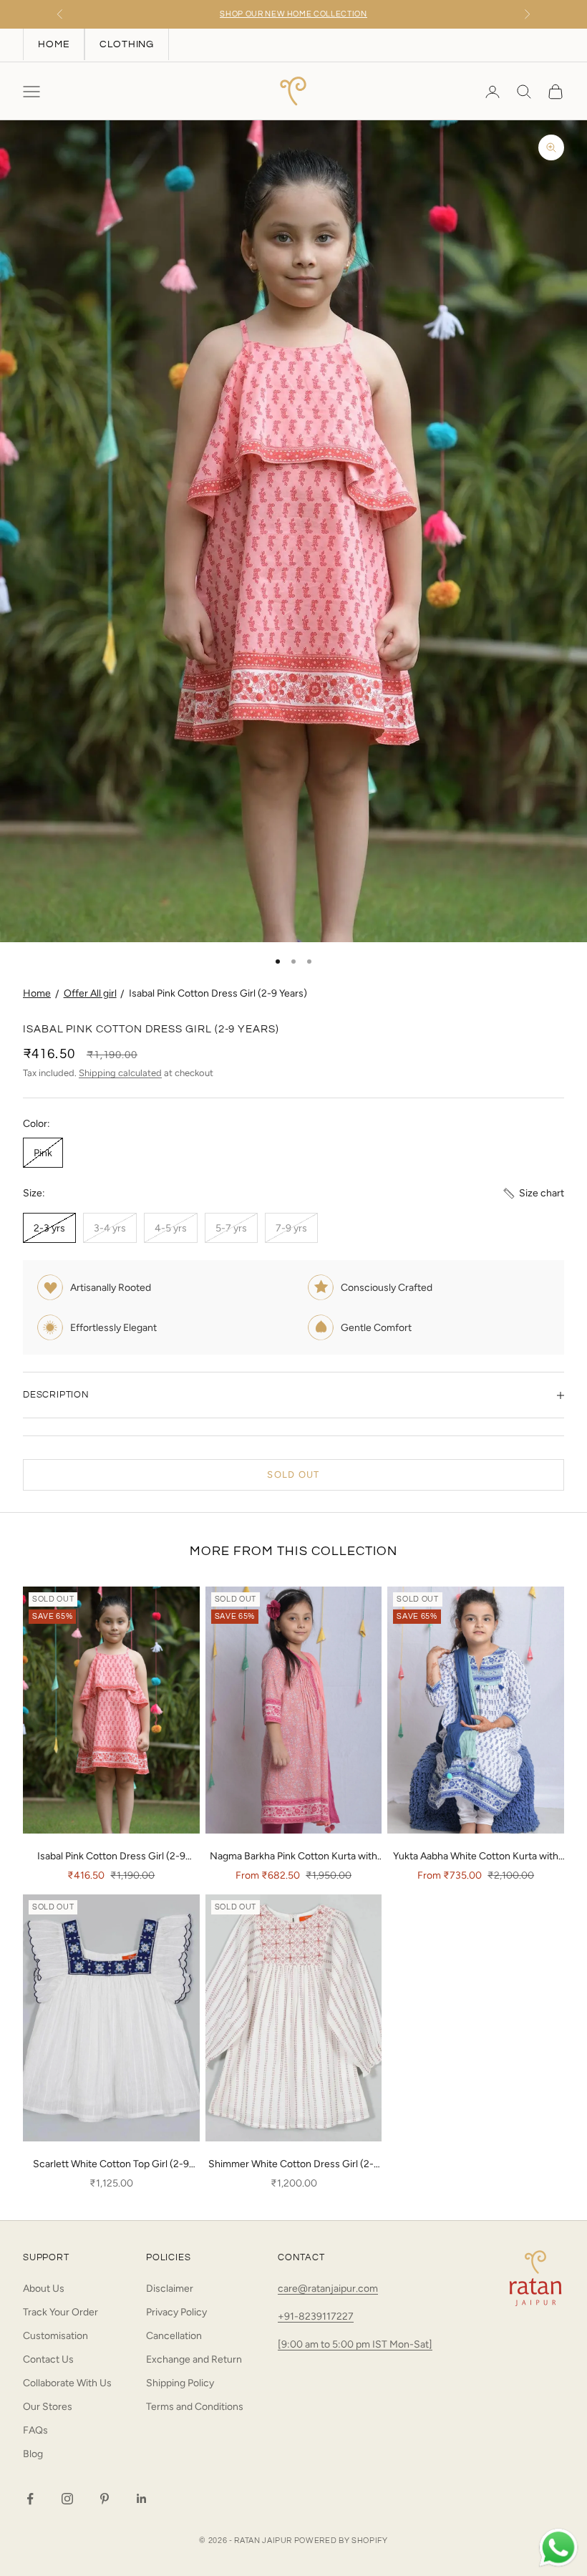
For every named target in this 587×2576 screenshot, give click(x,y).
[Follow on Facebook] (30, 2499)
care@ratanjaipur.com (328, 2289)
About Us (44, 2289)
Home (37, 993)
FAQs (35, 2430)
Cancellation (174, 2336)
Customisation (55, 2336)
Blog (33, 2454)
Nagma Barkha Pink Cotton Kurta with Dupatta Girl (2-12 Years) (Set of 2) (293, 1857)
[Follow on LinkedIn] (142, 2499)
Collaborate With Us (67, 2383)
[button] (533, 1193)
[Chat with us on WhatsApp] (558, 2548)
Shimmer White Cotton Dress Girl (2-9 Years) (294, 2165)
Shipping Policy (180, 2383)
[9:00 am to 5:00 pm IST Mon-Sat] (355, 2344)
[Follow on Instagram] (67, 2499)
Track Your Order (60, 2312)
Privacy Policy (176, 2312)
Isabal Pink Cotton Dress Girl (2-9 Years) (218, 993)
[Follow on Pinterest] (105, 2499)
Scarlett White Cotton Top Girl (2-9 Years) (111, 2165)
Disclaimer (170, 2289)
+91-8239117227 (316, 2316)
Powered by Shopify (341, 2541)
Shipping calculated (120, 1073)
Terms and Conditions (195, 2407)
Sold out (293, 1475)
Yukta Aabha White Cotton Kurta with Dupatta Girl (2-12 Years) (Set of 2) (476, 1857)
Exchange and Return (194, 2359)
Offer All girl (90, 993)
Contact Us (48, 2359)
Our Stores (48, 2407)
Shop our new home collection (293, 14)
